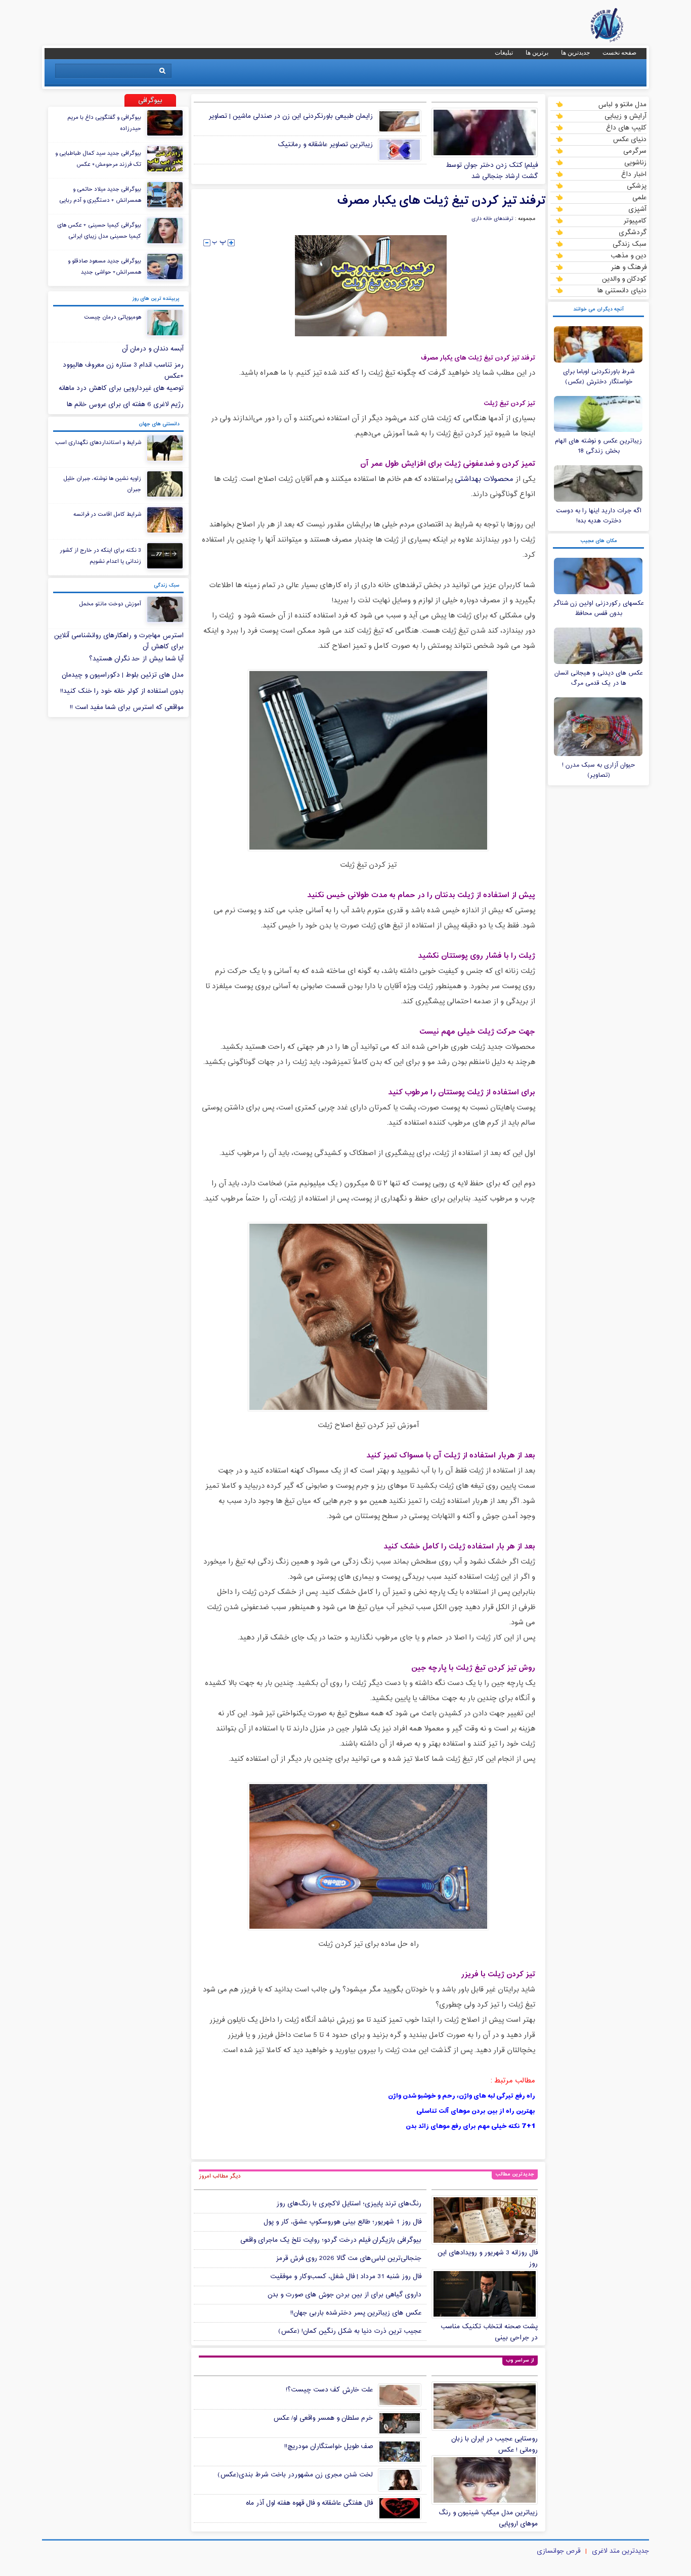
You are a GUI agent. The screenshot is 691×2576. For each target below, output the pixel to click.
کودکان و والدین (624, 279)
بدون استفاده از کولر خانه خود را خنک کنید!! (122, 691)
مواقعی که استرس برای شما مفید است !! (127, 707)
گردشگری (633, 232)
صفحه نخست (619, 53)
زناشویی (635, 162)
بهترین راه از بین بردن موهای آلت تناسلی (476, 2111)
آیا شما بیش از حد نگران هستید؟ (136, 659)
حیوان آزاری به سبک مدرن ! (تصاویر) (599, 770)
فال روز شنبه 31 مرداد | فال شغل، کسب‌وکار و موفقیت (346, 2277)
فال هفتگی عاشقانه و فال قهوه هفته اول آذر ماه (309, 2503)
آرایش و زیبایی (625, 116)
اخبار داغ (634, 174)
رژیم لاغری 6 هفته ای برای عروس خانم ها (125, 405)
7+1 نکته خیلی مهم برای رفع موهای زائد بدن (470, 2126)
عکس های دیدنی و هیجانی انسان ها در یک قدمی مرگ (599, 678)
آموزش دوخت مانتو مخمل (110, 604)
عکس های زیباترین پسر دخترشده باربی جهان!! (356, 2313)
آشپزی (637, 209)
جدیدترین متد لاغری (620, 2551)
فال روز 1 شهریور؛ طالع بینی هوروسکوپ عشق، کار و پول (342, 2222)
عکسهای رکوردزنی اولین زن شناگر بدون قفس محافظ (599, 608)
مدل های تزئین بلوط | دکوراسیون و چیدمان (123, 675)
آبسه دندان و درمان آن (153, 349)
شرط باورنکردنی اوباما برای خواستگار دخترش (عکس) (599, 377)
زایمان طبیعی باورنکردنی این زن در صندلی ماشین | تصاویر (291, 116)
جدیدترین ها (575, 53)
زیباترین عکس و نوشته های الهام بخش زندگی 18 (598, 446)
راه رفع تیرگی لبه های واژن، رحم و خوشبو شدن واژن (462, 2096)
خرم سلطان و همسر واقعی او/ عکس (323, 2418)
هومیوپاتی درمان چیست (113, 317)
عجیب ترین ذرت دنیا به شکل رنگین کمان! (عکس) (350, 2331)
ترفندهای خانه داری (492, 219)
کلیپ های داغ (626, 127)
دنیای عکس (630, 139)
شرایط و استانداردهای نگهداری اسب (98, 442)
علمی (639, 197)
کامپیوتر (635, 220)
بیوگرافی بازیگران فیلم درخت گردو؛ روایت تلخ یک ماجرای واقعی (331, 2240)
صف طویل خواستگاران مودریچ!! (329, 2447)
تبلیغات (504, 53)
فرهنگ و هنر (629, 267)
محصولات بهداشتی (484, 479)
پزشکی (637, 186)
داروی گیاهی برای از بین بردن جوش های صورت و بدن (344, 2295)
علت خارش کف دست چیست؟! (329, 2390)
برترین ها (537, 53)
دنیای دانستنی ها (622, 290)
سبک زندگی (630, 244)
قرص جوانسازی (558, 2551)
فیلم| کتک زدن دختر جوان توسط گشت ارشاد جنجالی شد (492, 171)
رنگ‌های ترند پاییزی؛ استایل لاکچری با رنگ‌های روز (349, 2204)
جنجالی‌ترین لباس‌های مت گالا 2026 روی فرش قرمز (349, 2258)
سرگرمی (635, 151)
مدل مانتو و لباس (622, 104)
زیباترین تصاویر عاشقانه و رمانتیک (325, 145)
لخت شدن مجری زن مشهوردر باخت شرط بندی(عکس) (295, 2475)
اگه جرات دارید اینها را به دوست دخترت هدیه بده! (599, 516)
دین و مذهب (629, 255)
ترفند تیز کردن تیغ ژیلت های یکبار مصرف (441, 201)
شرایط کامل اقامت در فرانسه (107, 514)
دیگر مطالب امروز (220, 2176)
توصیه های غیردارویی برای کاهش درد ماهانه (121, 388)
